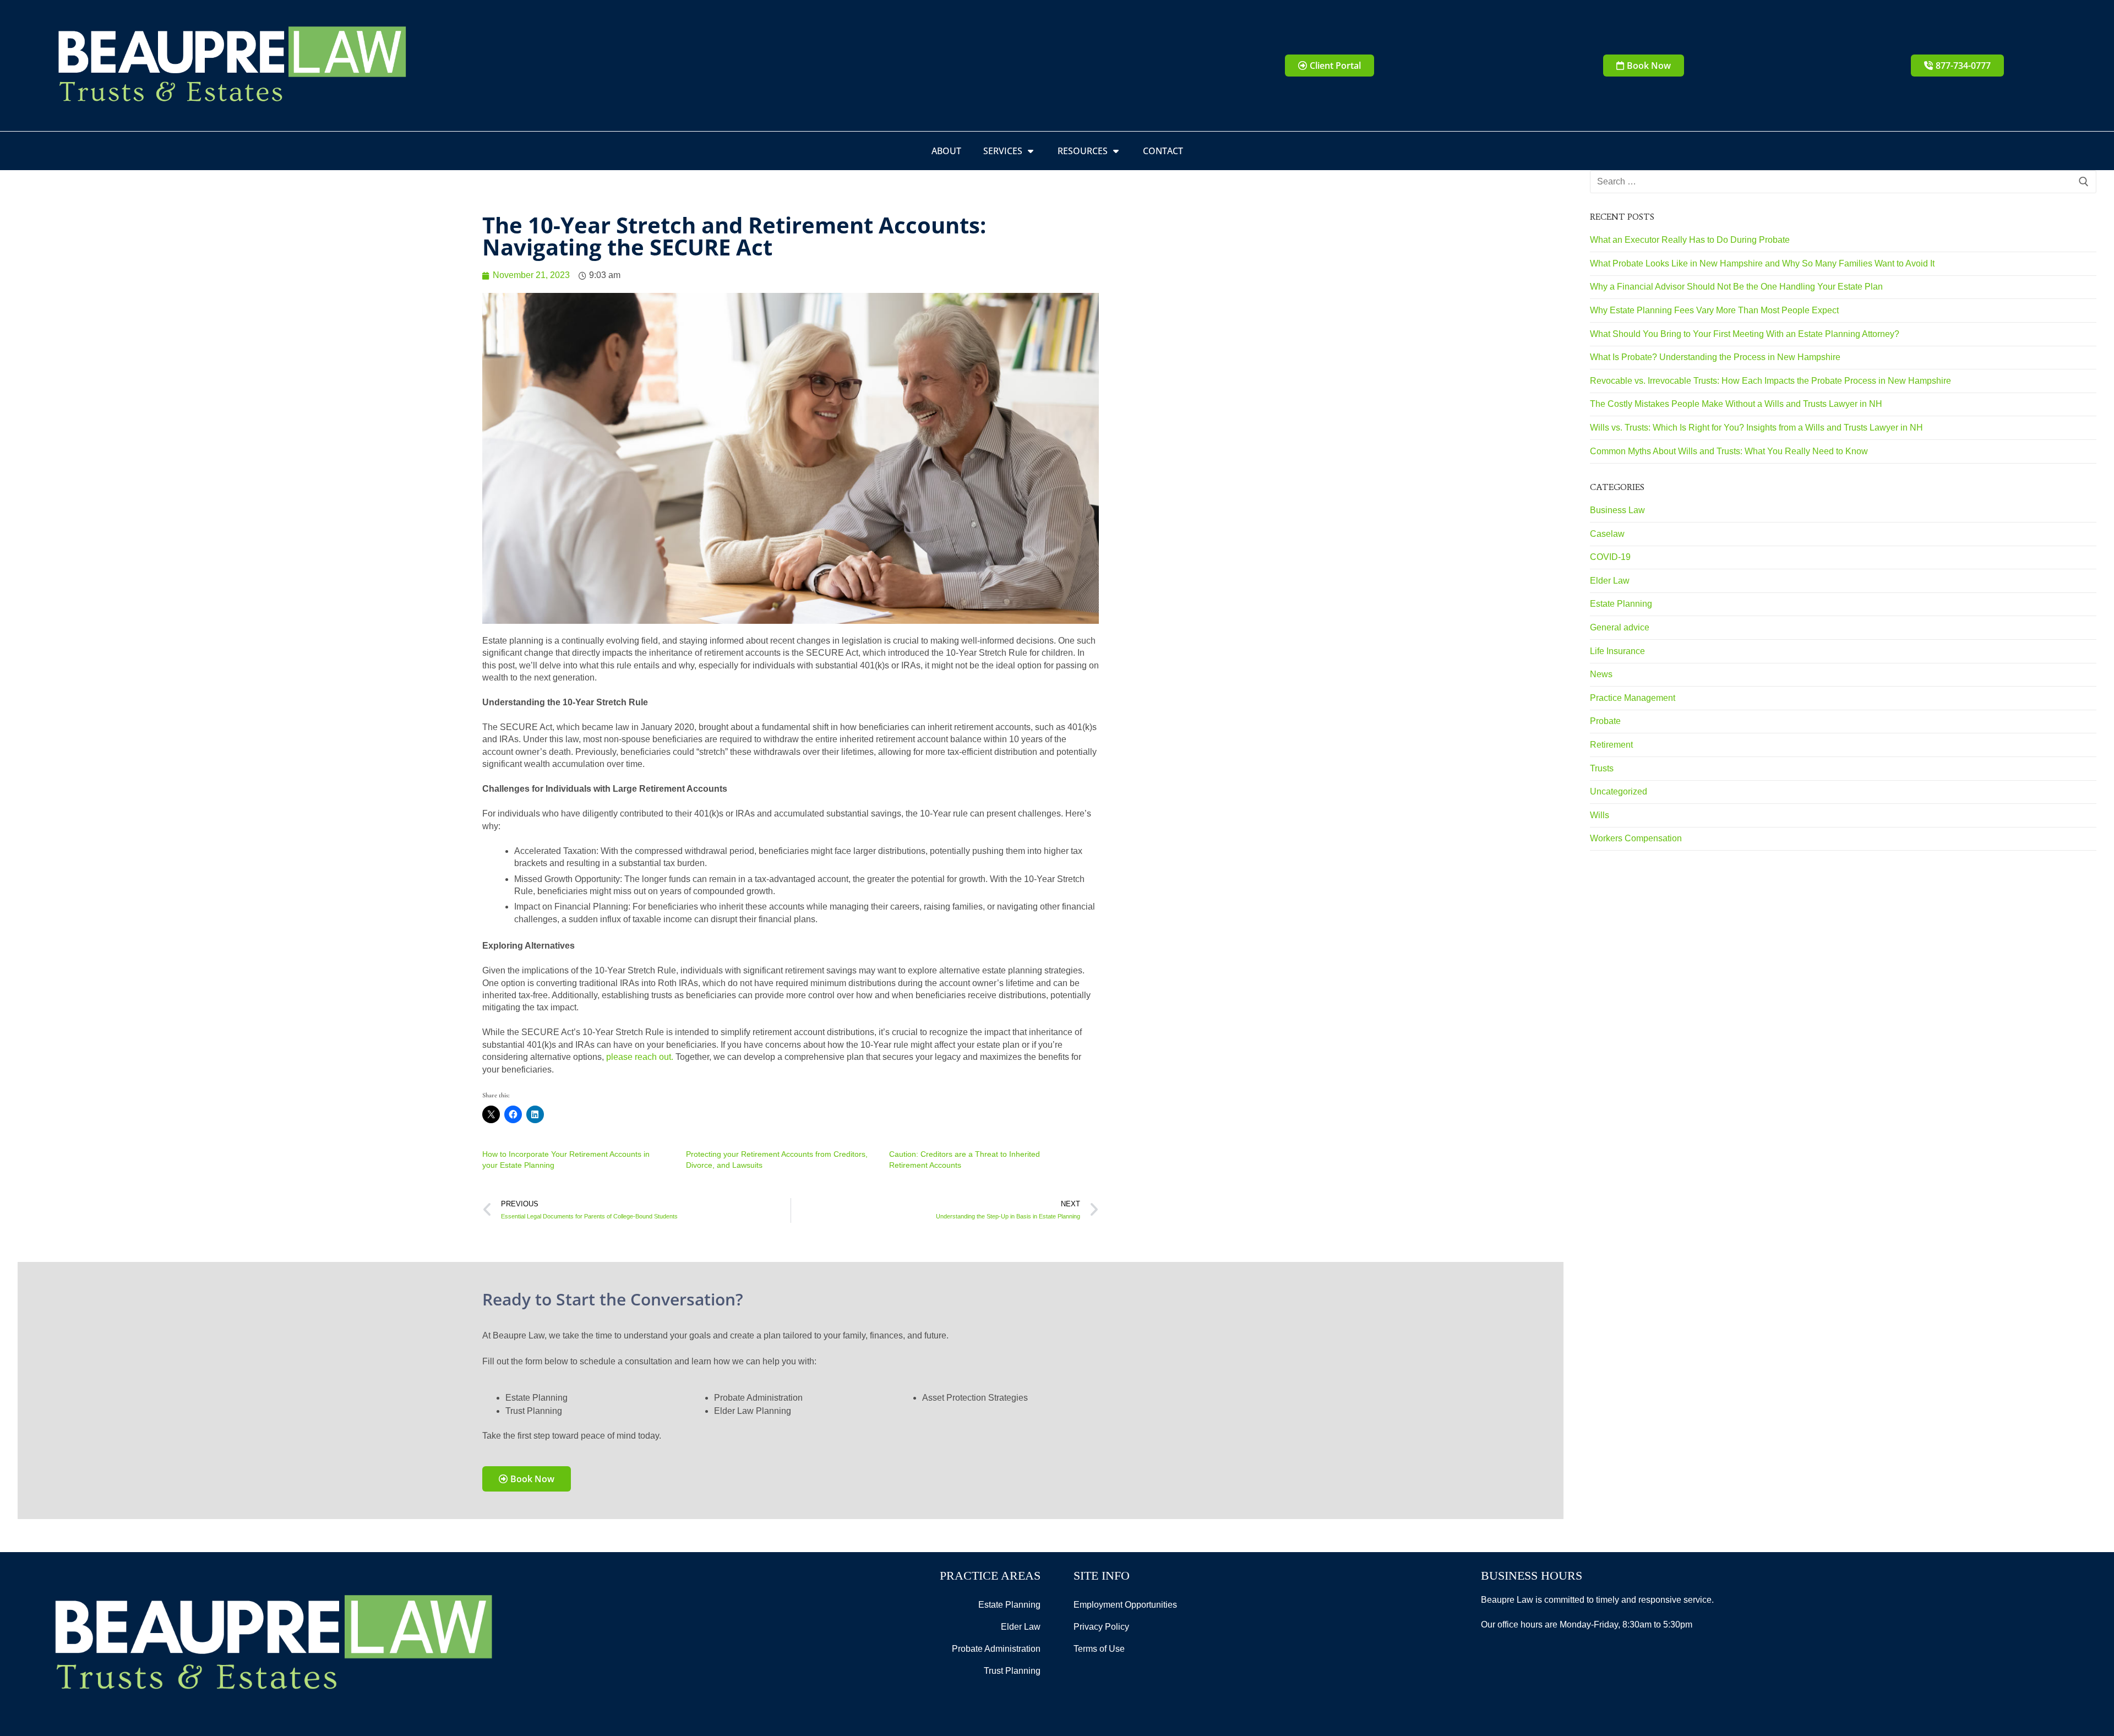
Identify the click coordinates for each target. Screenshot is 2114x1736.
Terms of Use (1099, 1649)
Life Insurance (1617, 651)
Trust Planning (1012, 1671)
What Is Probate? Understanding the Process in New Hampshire (1715, 357)
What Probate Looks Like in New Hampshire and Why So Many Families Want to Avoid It (1762, 263)
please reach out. (640, 1057)
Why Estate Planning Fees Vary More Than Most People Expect (1714, 310)
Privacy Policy (1101, 1627)
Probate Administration (996, 1649)
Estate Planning (1621, 604)
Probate (1605, 721)
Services (1003, 151)
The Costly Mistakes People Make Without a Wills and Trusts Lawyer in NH (1736, 404)
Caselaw (1607, 534)
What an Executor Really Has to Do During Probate (1690, 240)
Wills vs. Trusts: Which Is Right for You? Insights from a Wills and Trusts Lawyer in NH (1756, 428)
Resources (1083, 151)
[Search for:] (1843, 182)
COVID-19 (1610, 557)
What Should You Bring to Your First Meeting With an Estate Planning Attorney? (1745, 334)
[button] (1644, 66)
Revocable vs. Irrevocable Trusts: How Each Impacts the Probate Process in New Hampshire (1770, 381)
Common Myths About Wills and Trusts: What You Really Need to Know (1729, 451)
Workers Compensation (1636, 838)
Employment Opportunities (1125, 1605)
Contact (1163, 151)
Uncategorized (1619, 791)
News (1601, 674)
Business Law (1617, 510)
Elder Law (1610, 581)
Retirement (1611, 745)
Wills (1600, 815)
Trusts (1602, 768)
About (946, 151)
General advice (1620, 627)
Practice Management (1633, 698)
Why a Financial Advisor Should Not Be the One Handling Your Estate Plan (1736, 287)
